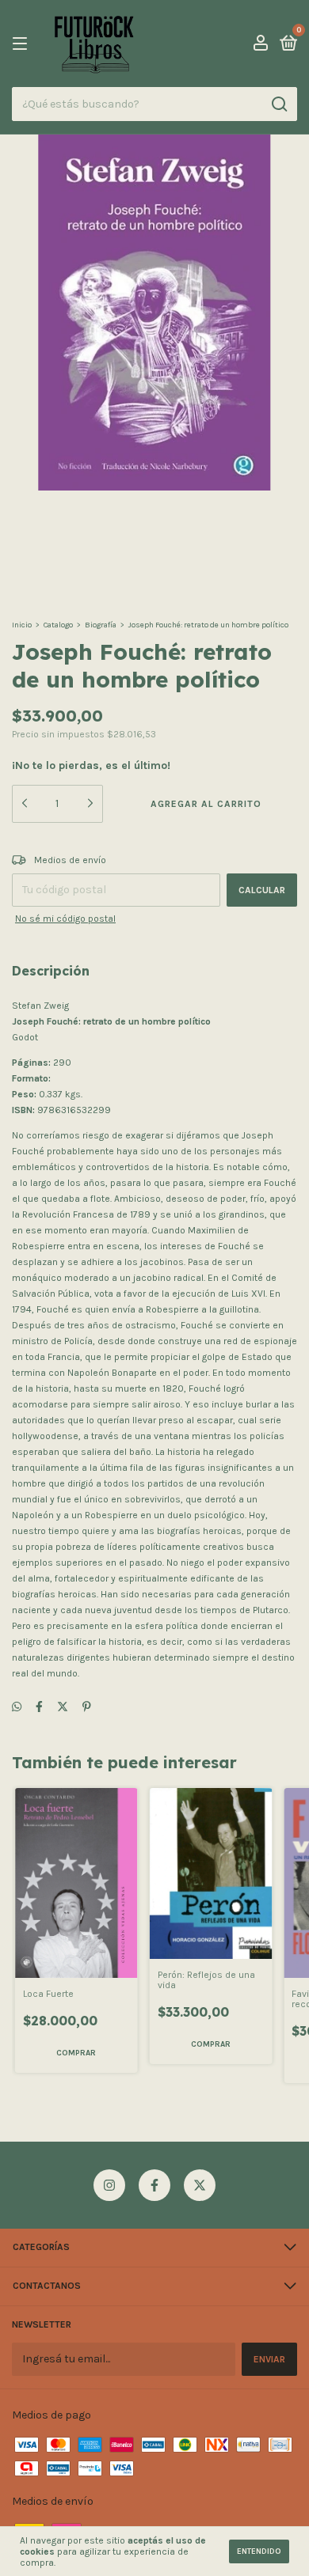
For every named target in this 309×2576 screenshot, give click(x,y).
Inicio (22, 625)
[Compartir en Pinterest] (87, 1707)
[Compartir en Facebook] (39, 1707)
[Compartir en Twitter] (63, 1707)
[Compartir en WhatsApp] (17, 1707)
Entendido (259, 2551)
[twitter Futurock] (200, 2185)
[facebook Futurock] (154, 2185)
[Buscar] (278, 104)
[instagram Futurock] (109, 2185)
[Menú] (23, 44)
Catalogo (58, 625)
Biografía (101, 625)
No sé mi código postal (65, 919)
